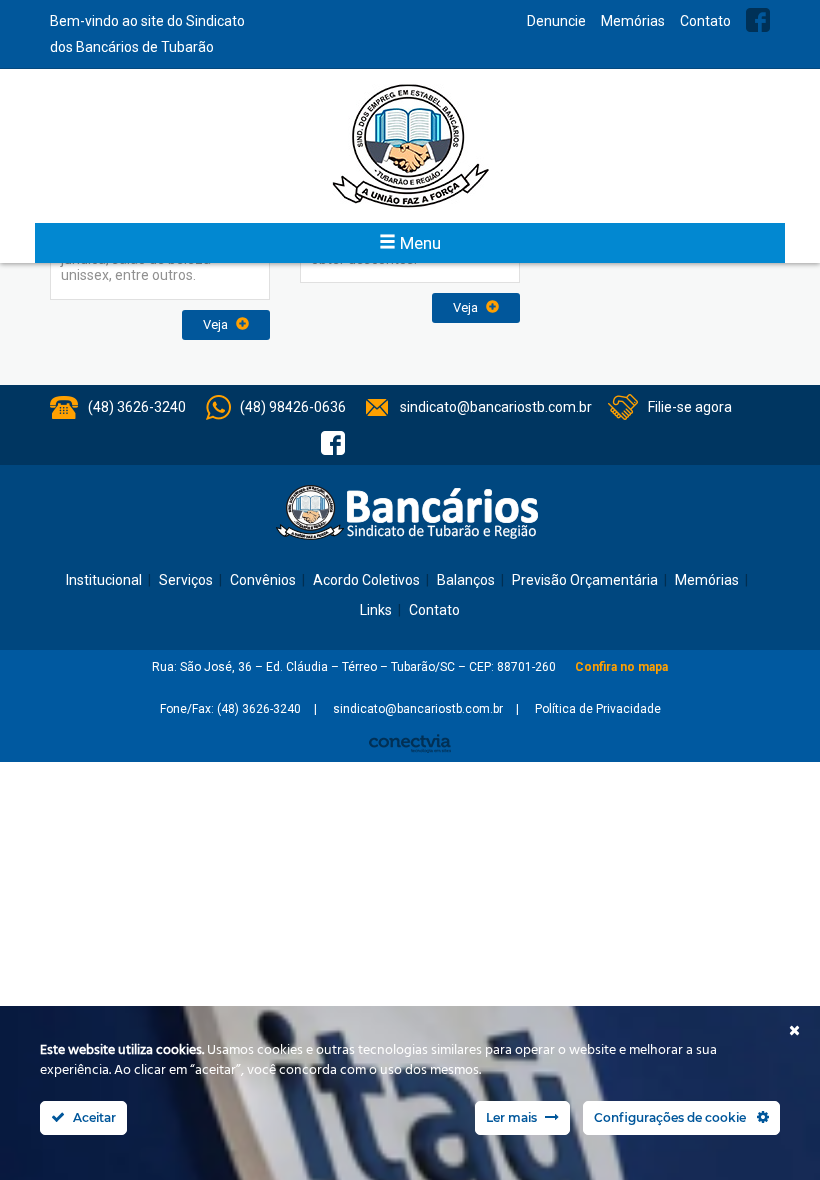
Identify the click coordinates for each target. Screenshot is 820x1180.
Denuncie (556, 21)
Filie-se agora (690, 407)
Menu (418, 243)
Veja (217, 324)
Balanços (466, 580)
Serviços (186, 580)
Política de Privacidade (598, 709)
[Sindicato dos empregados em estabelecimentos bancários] (410, 146)
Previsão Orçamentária (585, 580)
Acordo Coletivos (366, 580)
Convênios (263, 580)
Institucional (104, 580)
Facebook (758, 20)
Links (376, 610)
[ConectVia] (410, 743)
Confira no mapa (621, 667)
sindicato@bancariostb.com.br (496, 407)
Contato (705, 21)
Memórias (633, 21)
